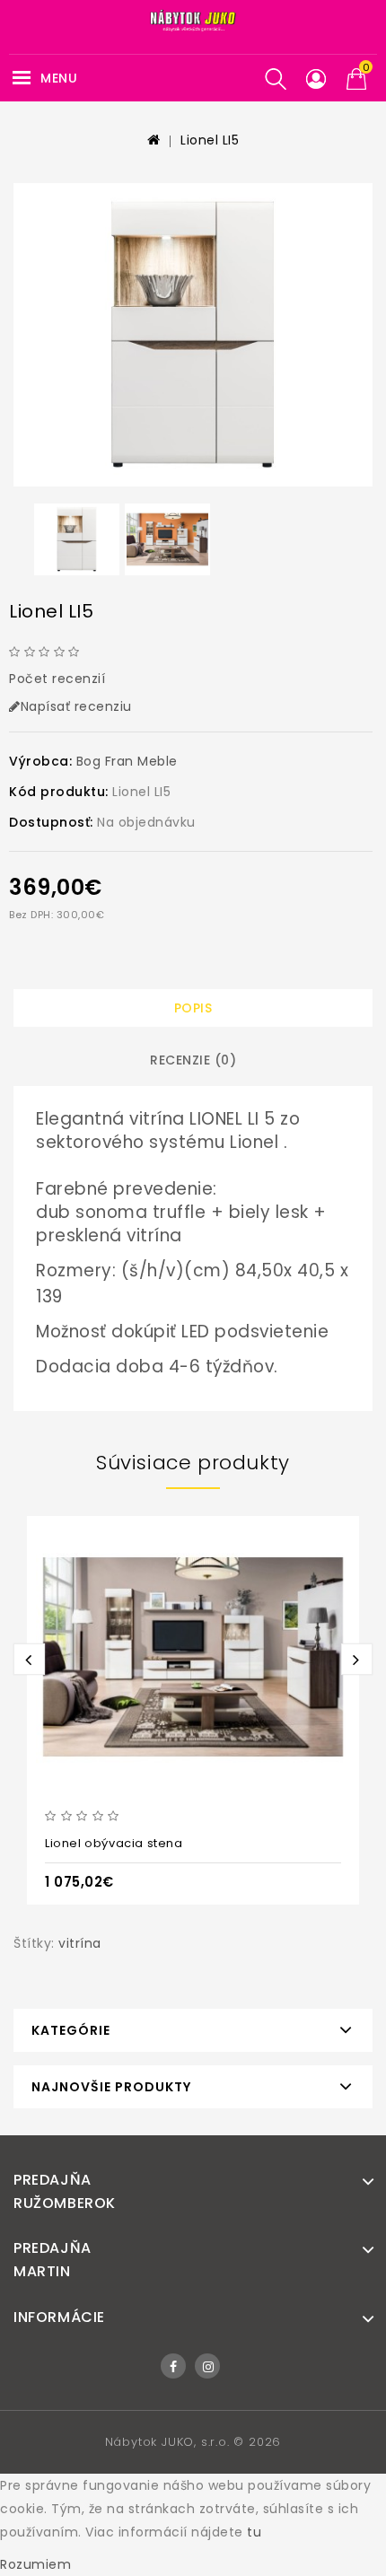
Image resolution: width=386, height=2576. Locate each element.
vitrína (80, 1943)
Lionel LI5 (210, 140)
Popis (193, 1008)
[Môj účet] (316, 79)
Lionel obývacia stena (114, 1843)
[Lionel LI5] (193, 335)
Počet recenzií (57, 679)
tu (254, 2532)
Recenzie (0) (193, 1060)
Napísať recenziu (76, 706)
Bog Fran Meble (127, 761)
